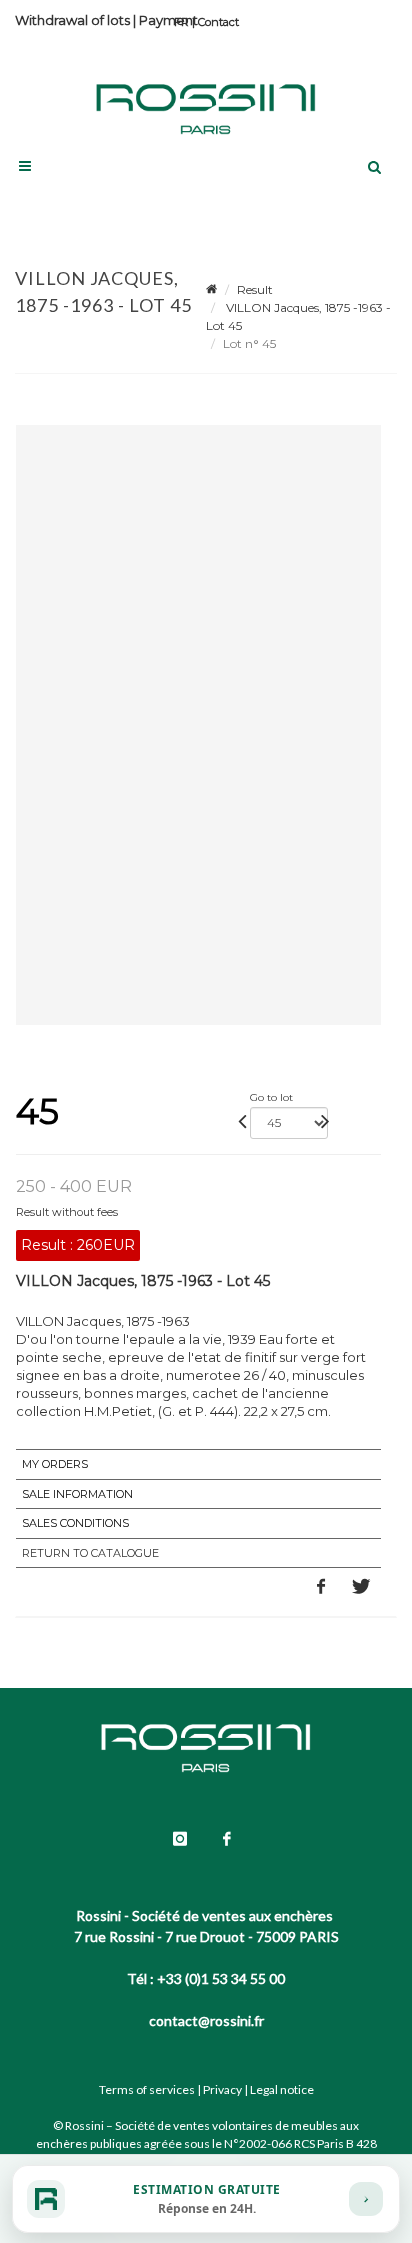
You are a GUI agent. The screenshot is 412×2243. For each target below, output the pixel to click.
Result (255, 289)
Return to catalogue (90, 1553)
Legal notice (282, 2089)
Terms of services (147, 2089)
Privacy (222, 2089)
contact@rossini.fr (206, 2020)
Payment (168, 20)
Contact (218, 22)
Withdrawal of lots (72, 20)
